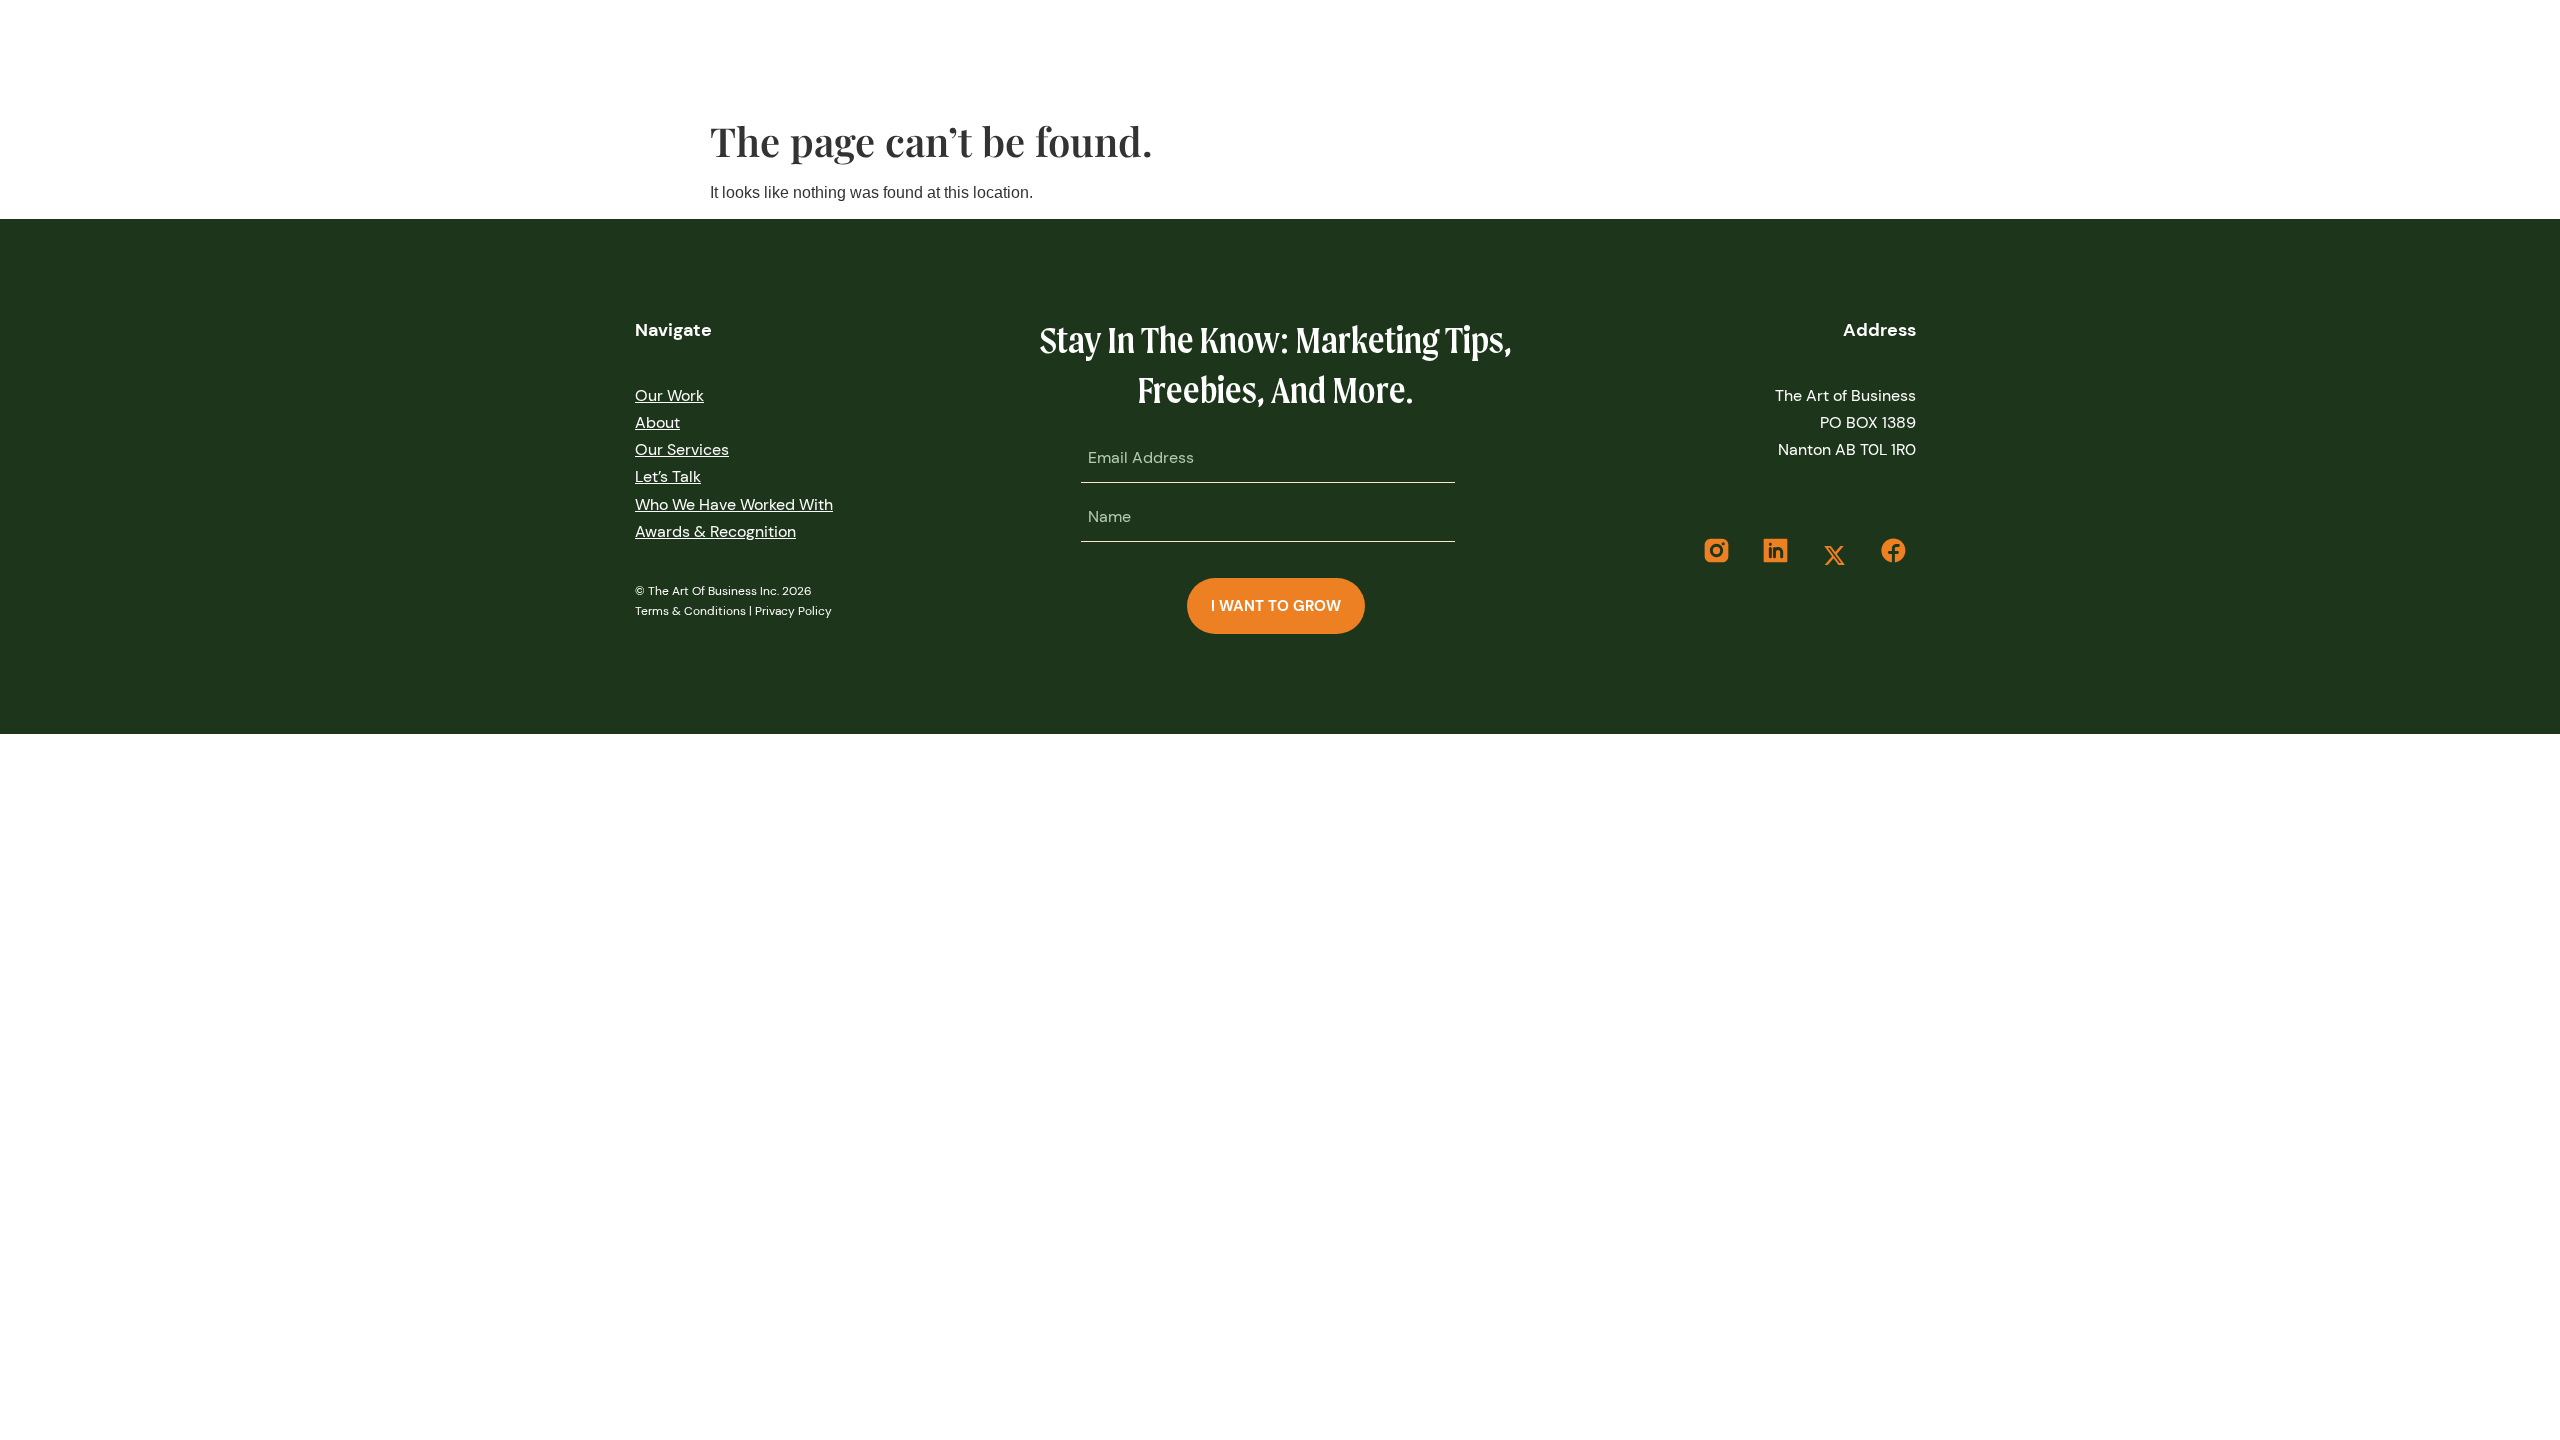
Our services (682, 449)
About (657, 422)
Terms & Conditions (690, 611)
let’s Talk (668, 476)
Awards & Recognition (715, 531)
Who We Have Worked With (734, 504)
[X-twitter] (1834, 556)
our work (669, 395)
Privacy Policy (793, 611)
